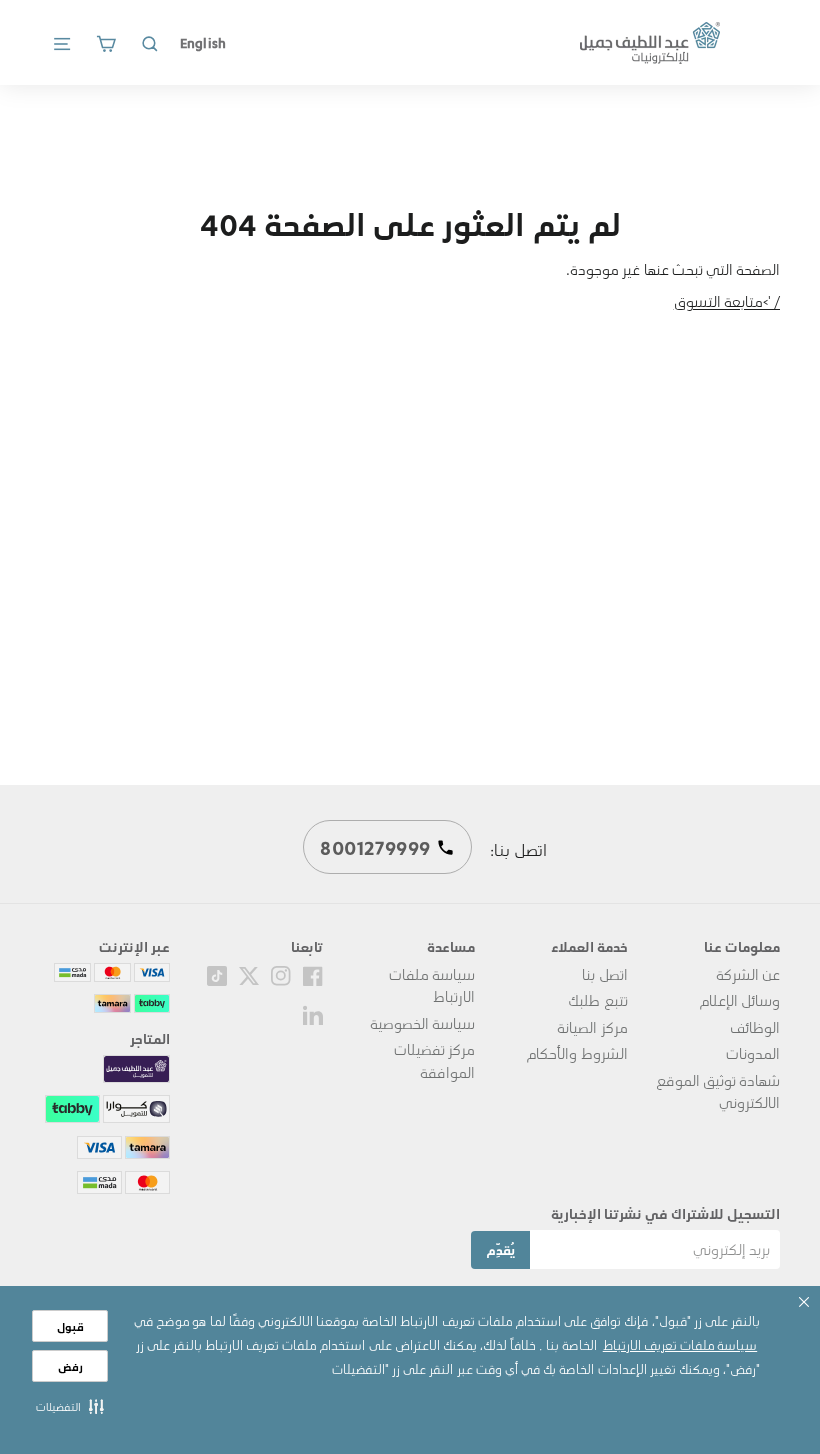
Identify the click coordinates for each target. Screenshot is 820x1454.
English (203, 42)
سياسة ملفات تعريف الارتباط (680, 1344)
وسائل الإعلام (739, 1000)
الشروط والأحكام (576, 1053)
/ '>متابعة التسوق (727, 301)
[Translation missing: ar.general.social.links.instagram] (281, 974)
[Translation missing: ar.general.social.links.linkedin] (313, 1013)
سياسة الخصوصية (422, 1023)
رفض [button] (70, 1366)
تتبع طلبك (597, 1000)
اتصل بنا (604, 974)
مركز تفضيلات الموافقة (434, 1060)
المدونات (753, 1053)
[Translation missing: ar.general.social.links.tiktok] (217, 974)
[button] (70, 1406)
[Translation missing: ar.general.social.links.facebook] (313, 974)
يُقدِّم (500, 1249)
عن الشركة (748, 974)
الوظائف (755, 1027)
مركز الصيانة (592, 1027)
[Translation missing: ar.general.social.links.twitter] (249, 974)
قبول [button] (70, 1326)
